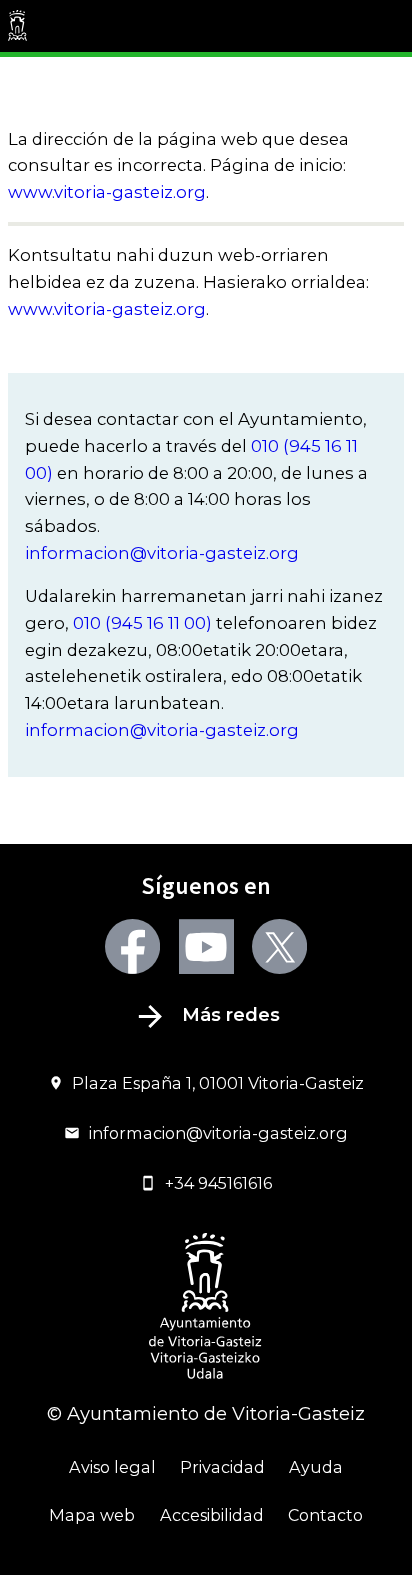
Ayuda (316, 1467)
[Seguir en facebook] (132, 946)
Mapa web (92, 1515)
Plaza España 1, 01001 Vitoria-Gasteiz (218, 1083)
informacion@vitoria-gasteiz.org (162, 553)
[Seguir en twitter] (279, 946)
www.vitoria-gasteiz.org (107, 192)
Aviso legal (112, 1467)
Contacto (325, 1515)
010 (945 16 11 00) (142, 623)
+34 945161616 (218, 1183)
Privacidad (222, 1467)
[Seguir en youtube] (206, 946)
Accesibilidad (212, 1515)
